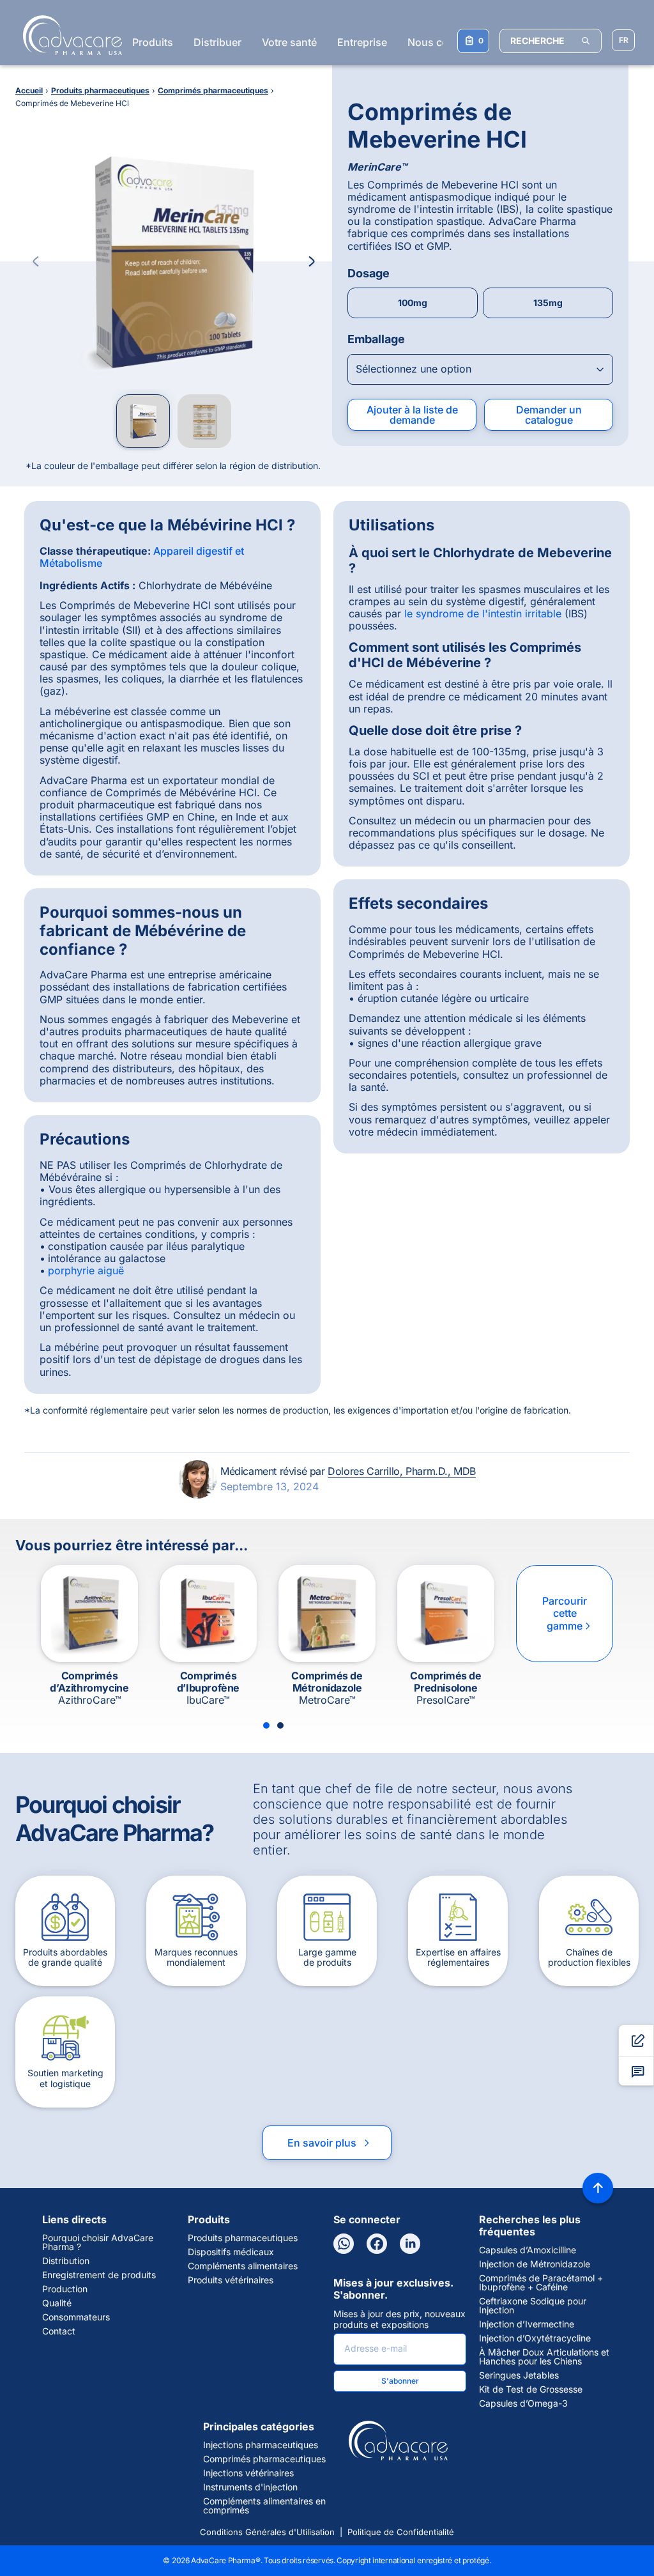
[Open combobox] (480, 369)
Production (65, 2289)
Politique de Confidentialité (401, 2532)
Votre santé (289, 42)
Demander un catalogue (549, 415)
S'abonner (400, 2381)
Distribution (66, 2261)
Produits (153, 42)
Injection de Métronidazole (535, 2264)
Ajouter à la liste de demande (412, 415)
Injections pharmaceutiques (261, 2445)
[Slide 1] (266, 1725)
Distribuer (217, 42)
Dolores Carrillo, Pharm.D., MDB (402, 1471)
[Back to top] (598, 2188)
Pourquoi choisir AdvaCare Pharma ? (98, 2242)
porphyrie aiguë (86, 1270)
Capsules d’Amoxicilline (528, 2250)
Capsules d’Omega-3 (523, 2403)
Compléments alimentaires (243, 2266)
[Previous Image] (36, 261)
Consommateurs (76, 2317)
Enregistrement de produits (99, 2275)
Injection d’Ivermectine (527, 2324)
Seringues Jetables (519, 2375)
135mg (548, 303)
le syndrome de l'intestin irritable (483, 613)
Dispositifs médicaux (231, 2252)
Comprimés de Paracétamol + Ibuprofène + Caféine (541, 2283)
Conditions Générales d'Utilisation (267, 2532)
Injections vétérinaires (248, 2473)
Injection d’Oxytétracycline (535, 2338)
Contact (59, 2331)
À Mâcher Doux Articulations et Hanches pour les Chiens (544, 2357)
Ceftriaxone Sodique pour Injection (533, 2306)
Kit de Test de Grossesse (531, 2389)
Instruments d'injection (250, 2487)
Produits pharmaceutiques (243, 2238)
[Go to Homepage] (69, 35)
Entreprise (362, 42)
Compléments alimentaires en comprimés (264, 2506)
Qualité (57, 2303)
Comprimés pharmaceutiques (264, 2459)
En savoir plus (330, 2143)
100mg (413, 303)
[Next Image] (312, 261)
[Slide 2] (280, 1725)
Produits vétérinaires (231, 2280)
